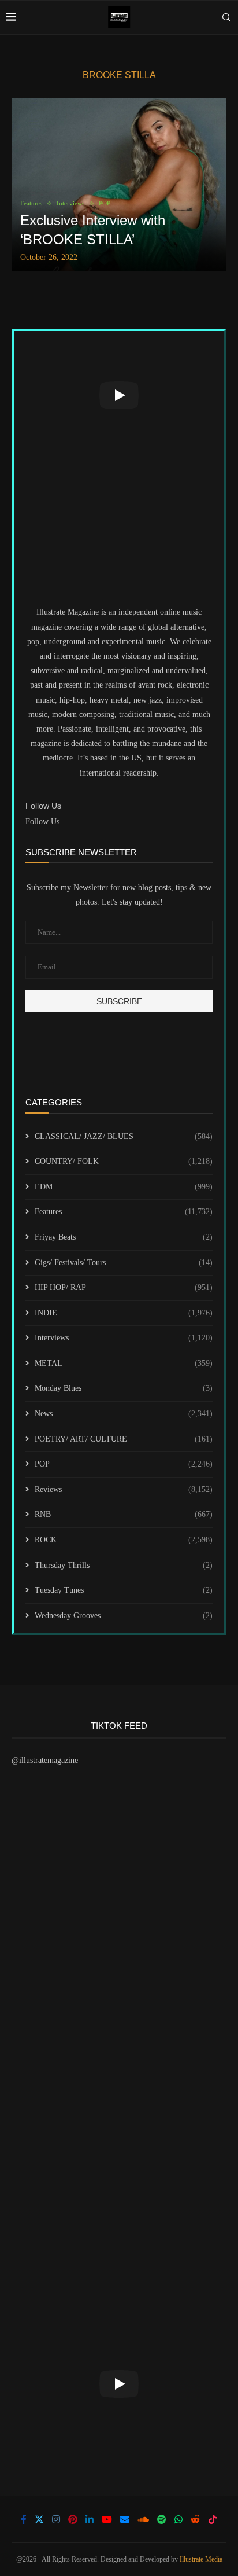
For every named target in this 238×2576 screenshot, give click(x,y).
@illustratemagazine (45, 1760)
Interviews (124, 1338)
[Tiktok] (213, 2519)
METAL (124, 1363)
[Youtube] (107, 2519)
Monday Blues (124, 1388)
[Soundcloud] (143, 2519)
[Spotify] (162, 2519)
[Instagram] (56, 2519)
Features (124, 1212)
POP (124, 1464)
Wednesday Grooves (124, 1616)
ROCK (124, 1540)
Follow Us (42, 822)
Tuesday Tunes (124, 1590)
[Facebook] (24, 2519)
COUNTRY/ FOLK (124, 1161)
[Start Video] (119, 395)
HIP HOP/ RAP (124, 1287)
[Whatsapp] (178, 2519)
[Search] (226, 17)
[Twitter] (39, 2519)
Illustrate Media (201, 2559)
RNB (124, 1514)
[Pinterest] (73, 2519)
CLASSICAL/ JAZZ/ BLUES (124, 1136)
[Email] (125, 2519)
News (124, 1414)
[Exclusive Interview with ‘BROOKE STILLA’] (119, 185)
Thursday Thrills (124, 1565)
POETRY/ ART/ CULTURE (124, 1439)
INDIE (124, 1313)
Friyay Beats (124, 1237)
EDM (124, 1187)
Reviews (124, 1489)
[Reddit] (195, 2519)
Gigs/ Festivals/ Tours (124, 1263)
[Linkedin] (90, 2519)
